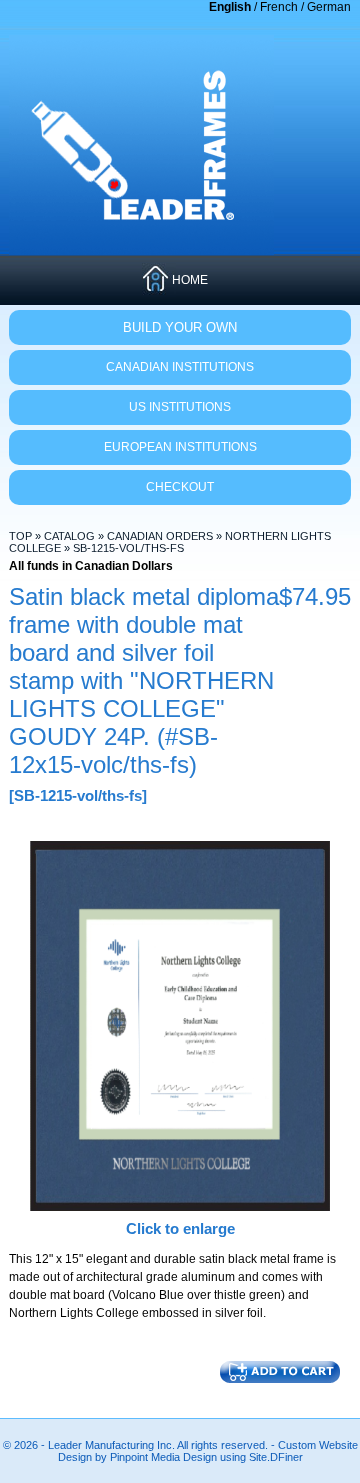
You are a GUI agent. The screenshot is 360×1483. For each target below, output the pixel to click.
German (329, 7)
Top (20, 536)
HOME (190, 280)
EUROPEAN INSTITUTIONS (180, 447)
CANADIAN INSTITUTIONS (180, 367)
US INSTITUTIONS (180, 407)
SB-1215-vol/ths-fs (128, 548)
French (279, 7)
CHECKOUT (180, 487)
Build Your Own (180, 327)
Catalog (69, 536)
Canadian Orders (160, 536)
